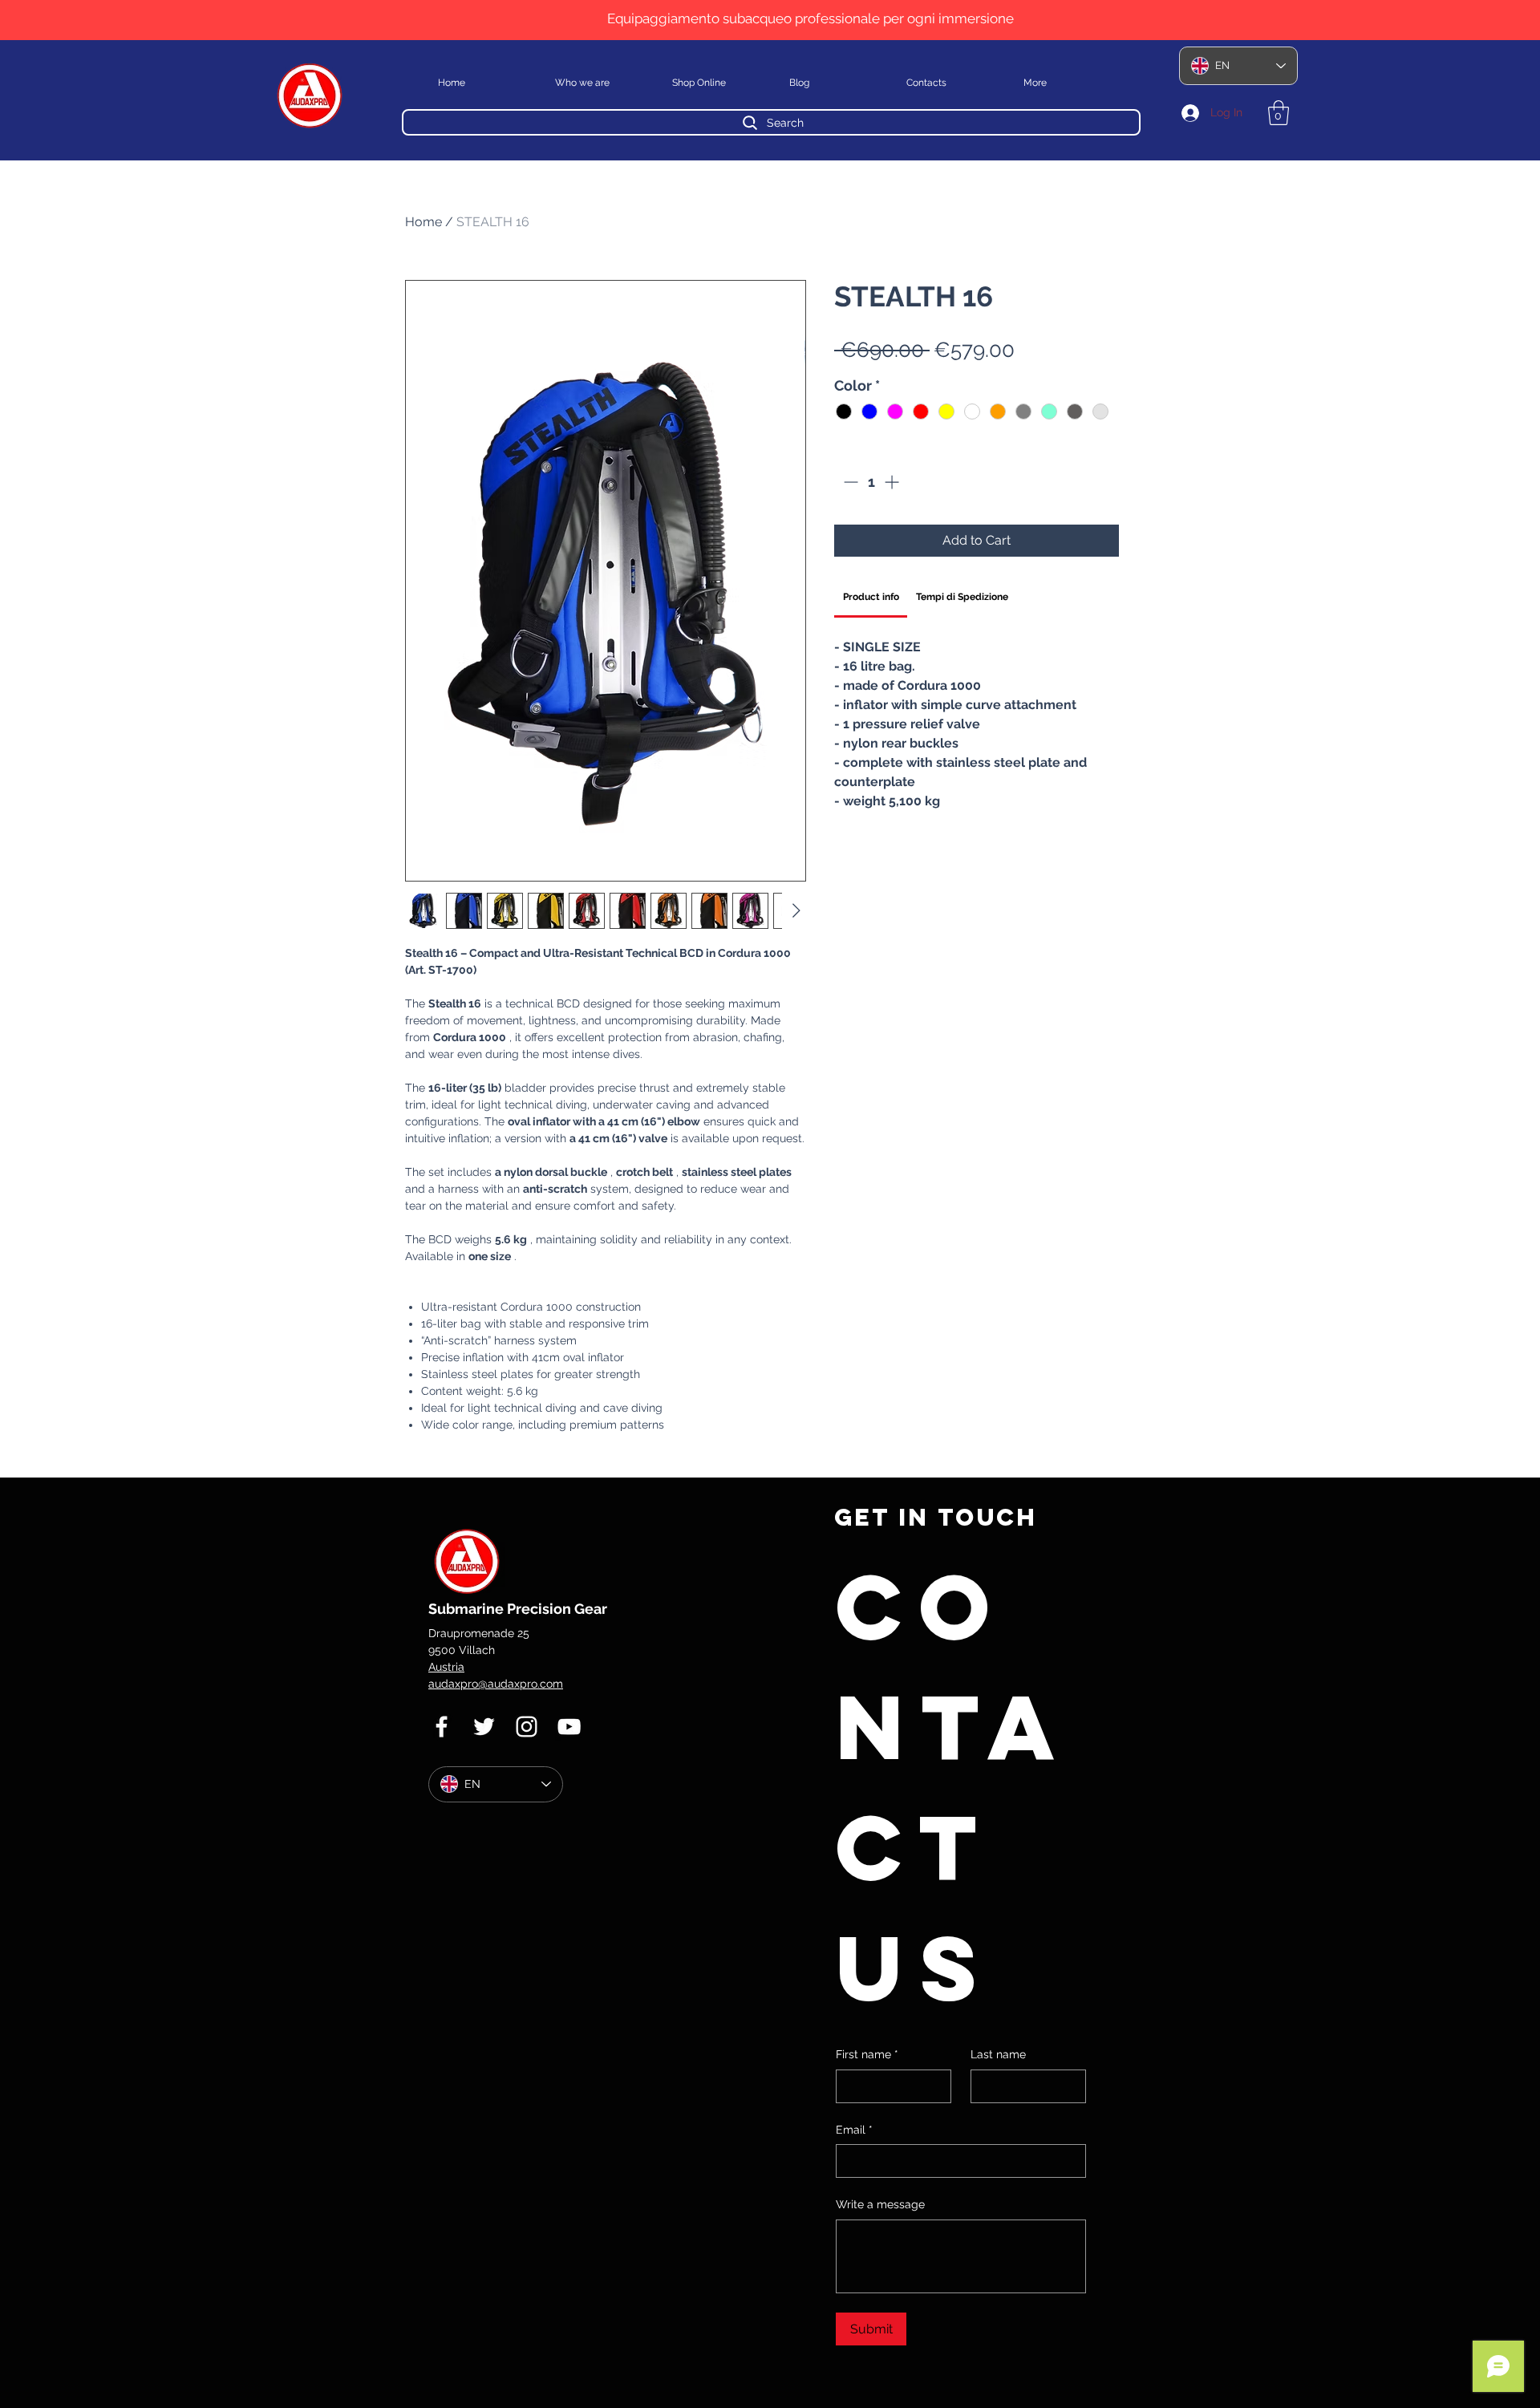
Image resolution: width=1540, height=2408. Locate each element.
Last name (998, 2054)
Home (423, 222)
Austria (446, 1667)
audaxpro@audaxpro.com (496, 1684)
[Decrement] (849, 482)
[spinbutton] (871, 482)
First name (867, 2054)
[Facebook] (442, 1727)
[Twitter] (484, 1727)
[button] (1279, 113)
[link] (871, 597)
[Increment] (893, 482)
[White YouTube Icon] (569, 1727)
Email (854, 2130)
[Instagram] (527, 1727)
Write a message (880, 2204)
